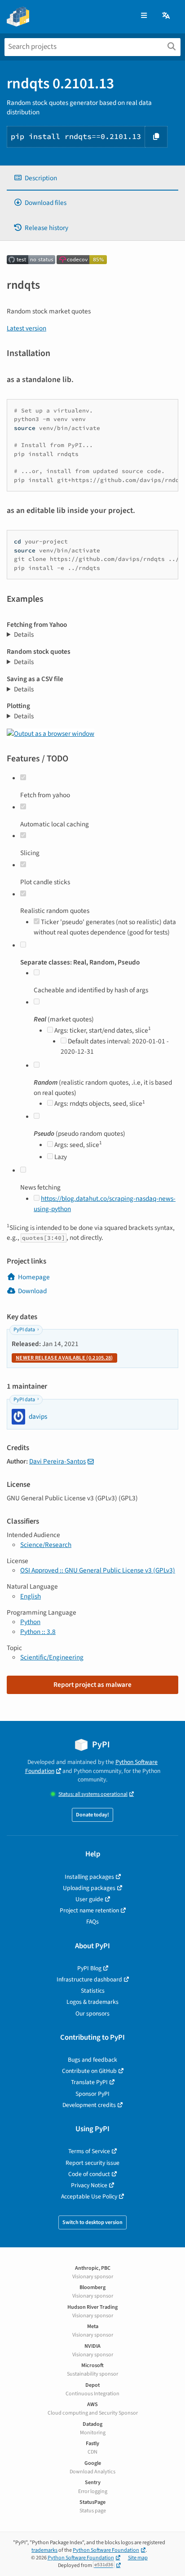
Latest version (26, 328)
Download (32, 1291)
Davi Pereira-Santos (57, 1461)
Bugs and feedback (92, 2060)
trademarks (44, 2550)
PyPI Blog (89, 1968)
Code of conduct (89, 2174)
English (31, 1596)
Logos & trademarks (92, 2002)
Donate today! (92, 1815)
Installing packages (89, 1877)
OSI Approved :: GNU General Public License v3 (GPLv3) (98, 1570)
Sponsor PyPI (92, 2094)
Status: (93, 1794)
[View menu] (144, 16)
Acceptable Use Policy (89, 2196)
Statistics (93, 1991)
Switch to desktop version (92, 2222)
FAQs (92, 1922)
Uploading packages (89, 1888)
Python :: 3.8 (38, 1632)
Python (30, 1622)
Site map (138, 2558)
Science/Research (46, 1545)
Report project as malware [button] (92, 1685)
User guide (89, 1899)
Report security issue (92, 2163)
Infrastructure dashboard (89, 1979)
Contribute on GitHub (89, 2071)
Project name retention (89, 1910)
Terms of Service (89, 2151)
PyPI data (24, 1330)
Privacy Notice (89, 2185)
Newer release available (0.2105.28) (64, 1358)
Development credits (89, 2105)
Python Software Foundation (106, 2550)
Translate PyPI (89, 2082)
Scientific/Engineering (52, 1657)
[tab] (92, 178)
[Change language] (167, 16)
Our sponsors (92, 2013)
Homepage (34, 1277)
